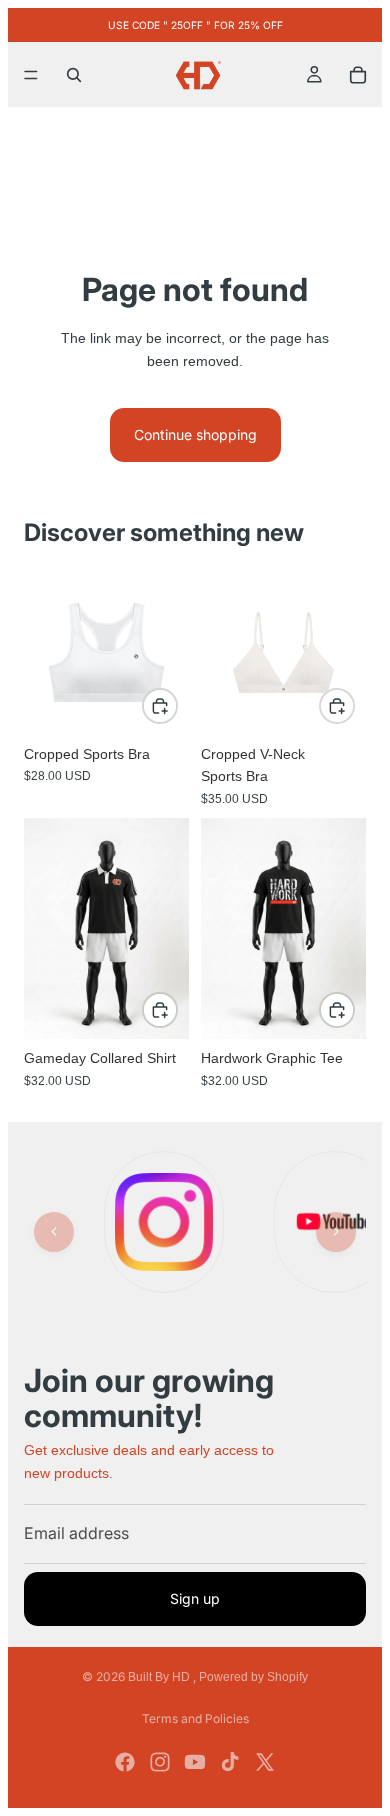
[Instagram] (160, 1762)
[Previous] (54, 1232)
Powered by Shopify (253, 1677)
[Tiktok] (230, 1762)
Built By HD (160, 1677)
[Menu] (31, 75)
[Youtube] (195, 1762)
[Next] (336, 1232)
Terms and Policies (195, 1718)
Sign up (195, 1597)
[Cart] (358, 75)
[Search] (74, 75)
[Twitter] (265, 1762)
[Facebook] (125, 1762)
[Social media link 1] (164, 1222)
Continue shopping (195, 434)
